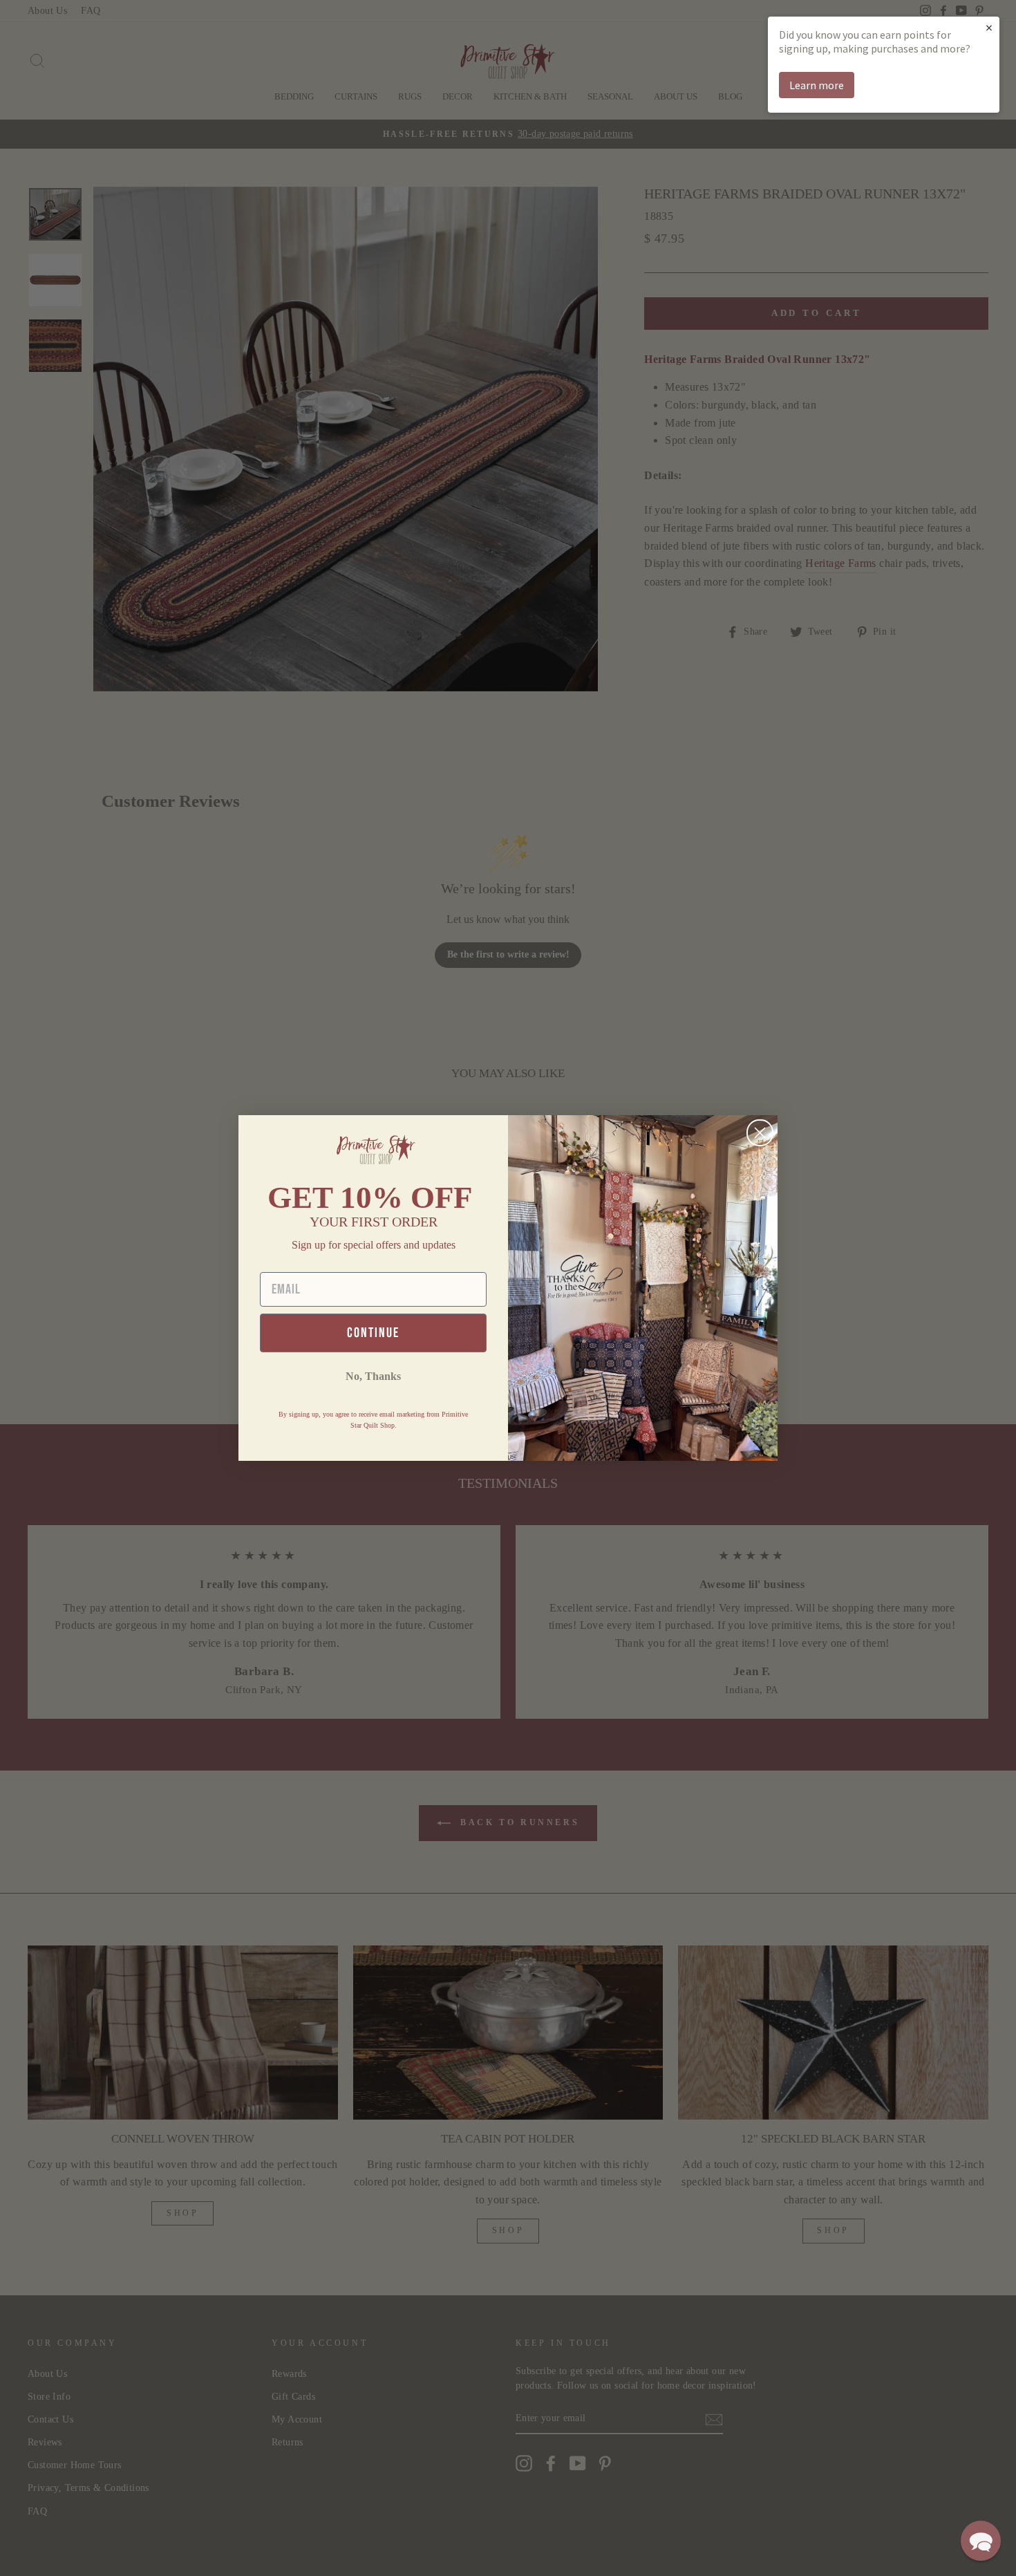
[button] (981, 2541)
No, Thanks (373, 1376)
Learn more (817, 85)
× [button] (989, 27)
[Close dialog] (760, 1133)
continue (373, 1333)
